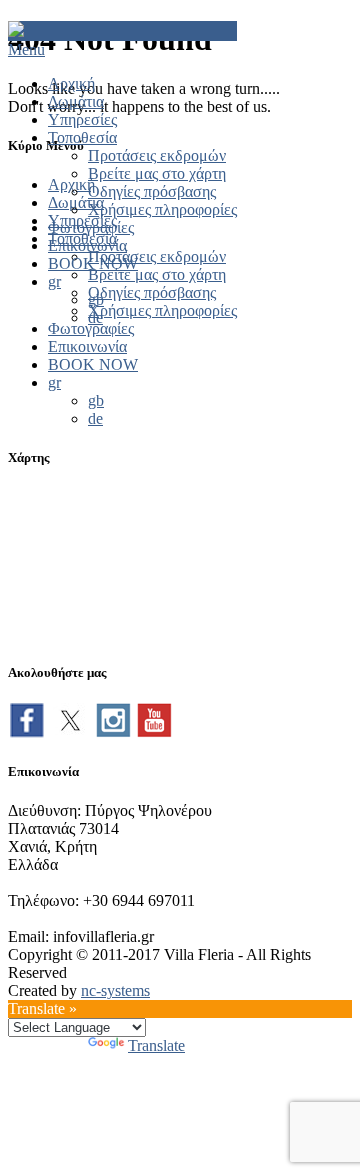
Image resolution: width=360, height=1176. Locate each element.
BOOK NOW (93, 263)
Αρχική (71, 83)
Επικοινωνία (87, 245)
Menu (26, 49)
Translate (156, 1045)
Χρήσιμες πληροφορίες (162, 209)
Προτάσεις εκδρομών (157, 155)
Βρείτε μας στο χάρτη (157, 173)
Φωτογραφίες (91, 227)
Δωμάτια (76, 101)
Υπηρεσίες (82, 119)
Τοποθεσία (82, 137)
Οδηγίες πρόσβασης (152, 191)
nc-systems (115, 990)
